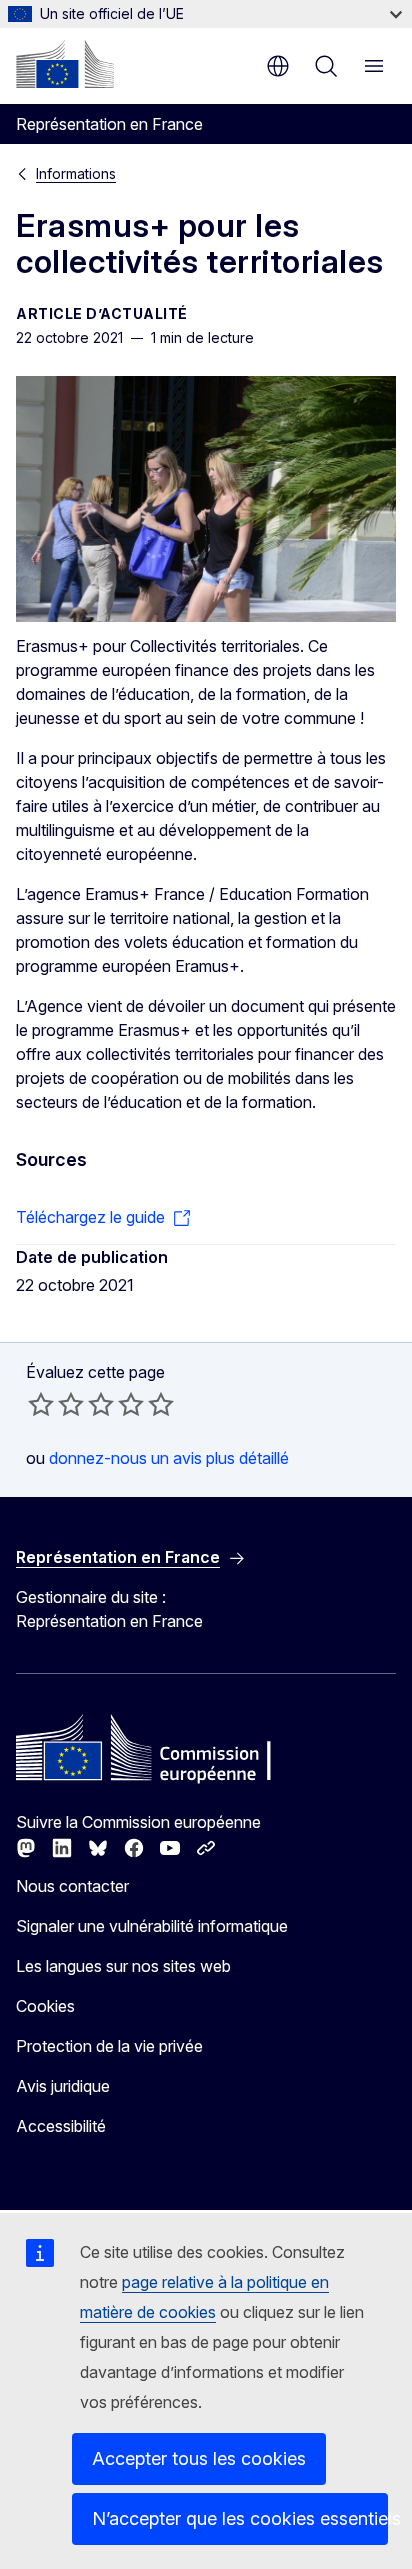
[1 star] (41, 1404)
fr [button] (278, 66)
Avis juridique (63, 2086)
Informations (76, 173)
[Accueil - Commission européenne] (65, 64)
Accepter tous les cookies (199, 2458)
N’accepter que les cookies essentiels (240, 2518)
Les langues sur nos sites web (123, 1966)
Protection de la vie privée (109, 2046)
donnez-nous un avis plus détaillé (169, 1458)
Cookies (45, 2006)
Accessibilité (61, 2126)
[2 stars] (56, 1404)
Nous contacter (72, 1886)
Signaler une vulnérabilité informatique (152, 1926)
